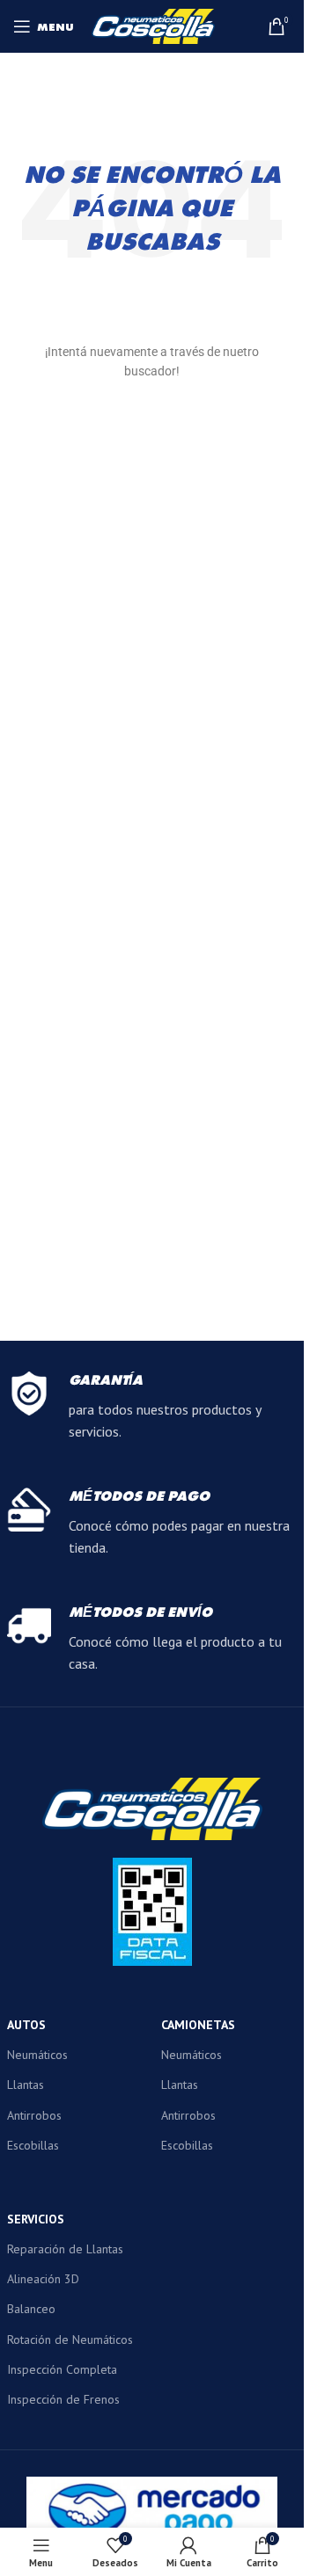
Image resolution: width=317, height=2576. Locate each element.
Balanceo (31, 2309)
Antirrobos (34, 2115)
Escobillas (33, 2145)
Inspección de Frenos (63, 2399)
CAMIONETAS (198, 2025)
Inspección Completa (62, 2369)
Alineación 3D (43, 2279)
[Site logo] (153, 25)
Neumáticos (37, 2055)
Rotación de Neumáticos (70, 2340)
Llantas (26, 2085)
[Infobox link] (152, 1408)
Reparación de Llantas (65, 2249)
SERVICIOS (36, 2219)
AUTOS (26, 2025)
